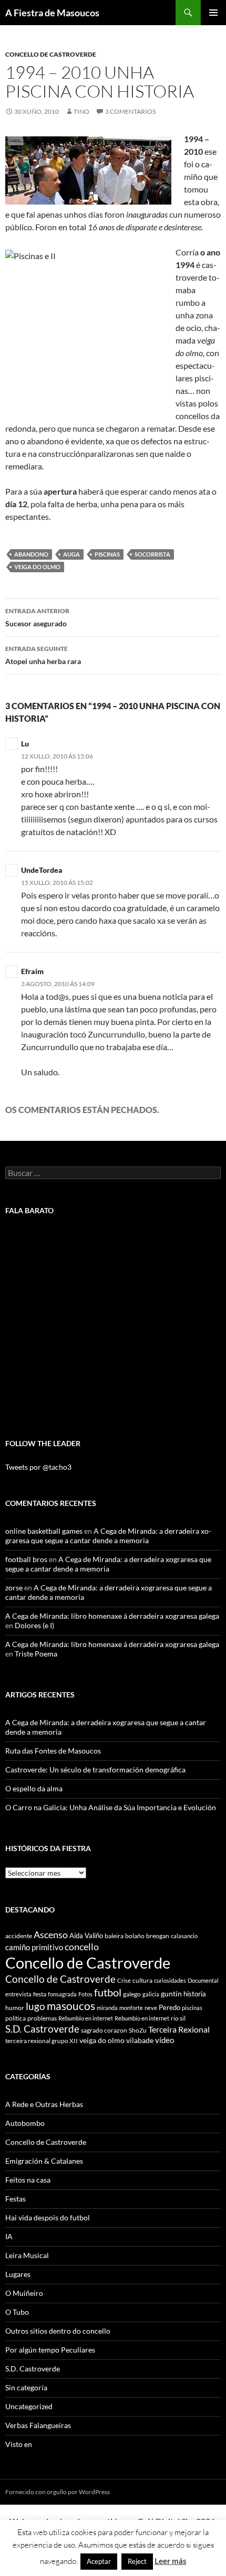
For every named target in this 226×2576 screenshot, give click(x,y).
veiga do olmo (37, 567)
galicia (151, 1994)
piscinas (107, 554)
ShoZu (138, 2030)
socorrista (152, 554)
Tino (81, 111)
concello (82, 1947)
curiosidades (170, 1980)
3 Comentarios (130, 111)
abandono (31, 554)
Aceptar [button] (99, 2561)
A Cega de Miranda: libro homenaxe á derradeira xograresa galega (112, 1616)
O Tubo (17, 2312)
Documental (203, 1980)
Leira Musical (27, 2255)
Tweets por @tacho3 (38, 1467)
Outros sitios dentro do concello (58, 2331)
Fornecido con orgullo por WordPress (58, 2492)
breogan (158, 1936)
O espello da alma (34, 1788)
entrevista (18, 1994)
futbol (108, 1992)
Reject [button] (137, 2561)
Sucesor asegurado (37, 617)
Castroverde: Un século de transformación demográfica (95, 1770)
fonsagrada (62, 1994)
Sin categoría (26, 2387)
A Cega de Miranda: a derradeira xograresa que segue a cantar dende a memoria (108, 1536)
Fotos (85, 1994)
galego (132, 1994)
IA (9, 2236)
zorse (14, 1588)
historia (195, 1994)
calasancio (184, 1936)
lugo (35, 2006)
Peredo (169, 2007)
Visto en (19, 2444)
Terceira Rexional (179, 2029)
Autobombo (25, 2123)
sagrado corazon (104, 2030)
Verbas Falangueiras (38, 2425)
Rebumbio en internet (86, 2018)
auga (71, 554)
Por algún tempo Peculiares (50, 2350)
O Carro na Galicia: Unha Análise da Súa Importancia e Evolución (111, 1807)
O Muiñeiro (24, 2293)
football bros (26, 1559)
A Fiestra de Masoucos (52, 13)
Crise (124, 1980)
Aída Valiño (86, 1936)
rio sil (178, 2018)
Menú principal (213, 13)
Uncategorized (29, 2406)
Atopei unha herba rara (43, 655)
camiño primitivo (34, 1947)
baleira (114, 1936)
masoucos (71, 2006)
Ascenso (51, 1934)
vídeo (165, 2040)
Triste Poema (36, 1654)
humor (15, 2008)
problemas (42, 2018)
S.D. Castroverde (42, 2029)
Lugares (18, 2274)
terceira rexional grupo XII (42, 2041)
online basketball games (44, 1531)
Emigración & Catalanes (44, 2161)
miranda (107, 2008)
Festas (16, 2199)
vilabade (140, 2040)
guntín (171, 1994)
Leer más (171, 2561)
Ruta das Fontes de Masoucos (53, 1751)
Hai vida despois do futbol (48, 2217)
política (16, 2018)
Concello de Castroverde (51, 54)
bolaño (135, 1936)
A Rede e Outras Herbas (44, 2104)
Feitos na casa (28, 2180)
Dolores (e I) (34, 1625)
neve (151, 2008)
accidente (19, 1936)
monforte (131, 2008)
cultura (142, 1980)
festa (40, 1994)
